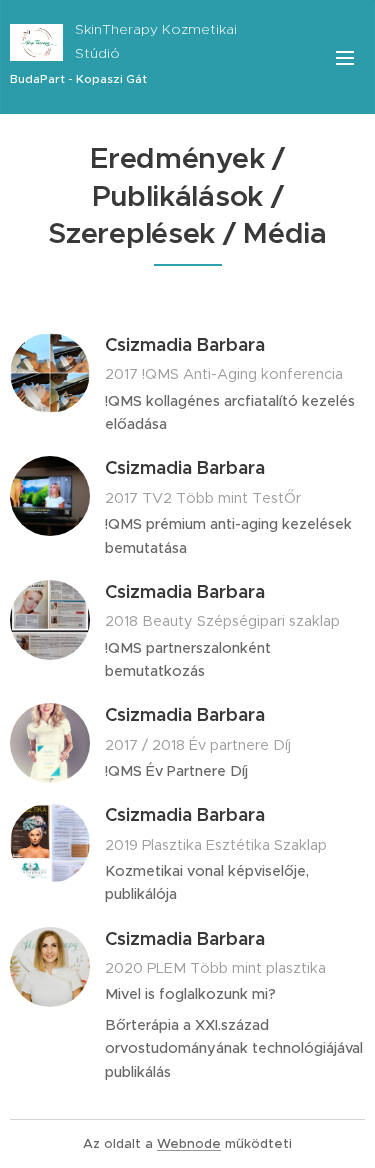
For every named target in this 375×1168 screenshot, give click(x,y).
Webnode (189, 1143)
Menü (345, 57)
